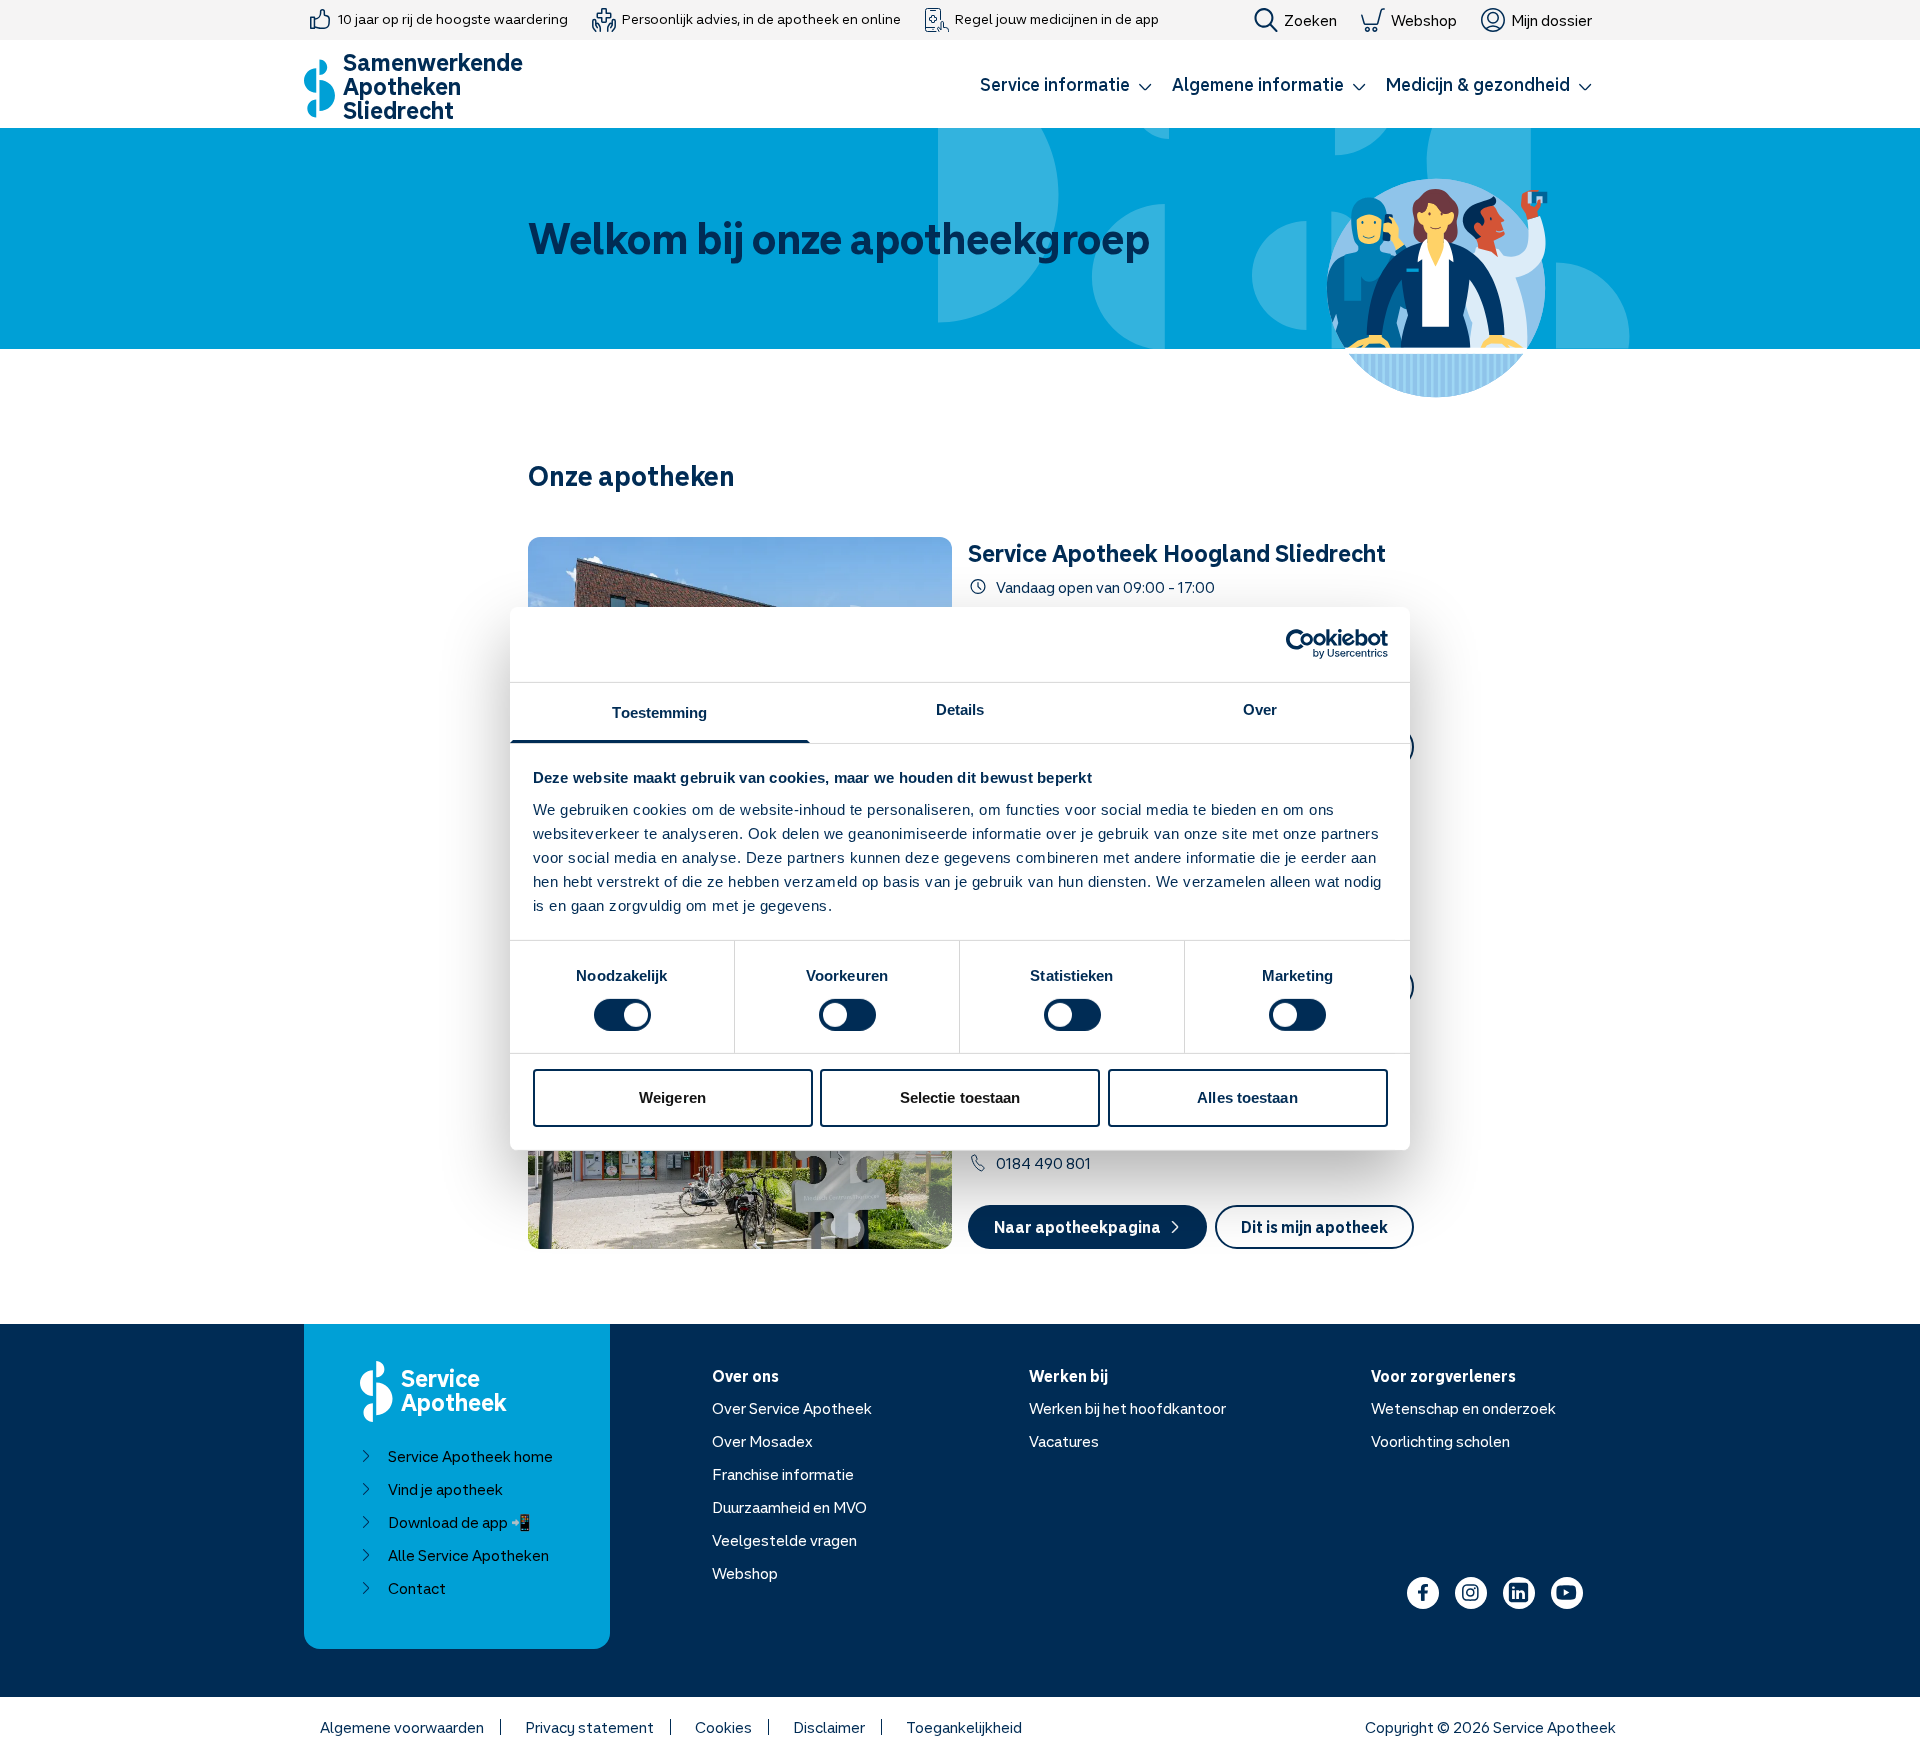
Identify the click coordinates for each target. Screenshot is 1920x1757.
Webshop (1424, 20)
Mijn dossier (1551, 20)
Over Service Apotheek (792, 1408)
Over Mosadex (762, 1441)
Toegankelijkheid (964, 1727)
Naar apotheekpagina (1077, 1227)
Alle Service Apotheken (468, 1555)
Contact (417, 1588)
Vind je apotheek (445, 1489)
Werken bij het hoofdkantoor (1127, 1408)
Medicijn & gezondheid (1478, 84)
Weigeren (672, 1097)
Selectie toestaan (960, 1097)
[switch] (847, 1015)
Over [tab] (1260, 708)
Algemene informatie (1258, 84)
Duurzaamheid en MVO (789, 1507)
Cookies (723, 1727)
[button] (1066, 88)
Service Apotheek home (470, 1456)
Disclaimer (829, 1727)
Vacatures (1064, 1441)
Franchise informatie (783, 1474)
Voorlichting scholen (1440, 1441)
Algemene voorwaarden (402, 1727)
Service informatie (1055, 84)
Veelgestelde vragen (784, 1540)
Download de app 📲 (459, 1522)
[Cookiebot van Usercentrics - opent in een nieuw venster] (1300, 644)
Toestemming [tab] (659, 711)
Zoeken (1310, 20)
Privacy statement (589, 1727)
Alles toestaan (1247, 1097)
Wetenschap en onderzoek (1463, 1408)
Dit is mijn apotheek (1314, 1227)
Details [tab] (960, 708)
